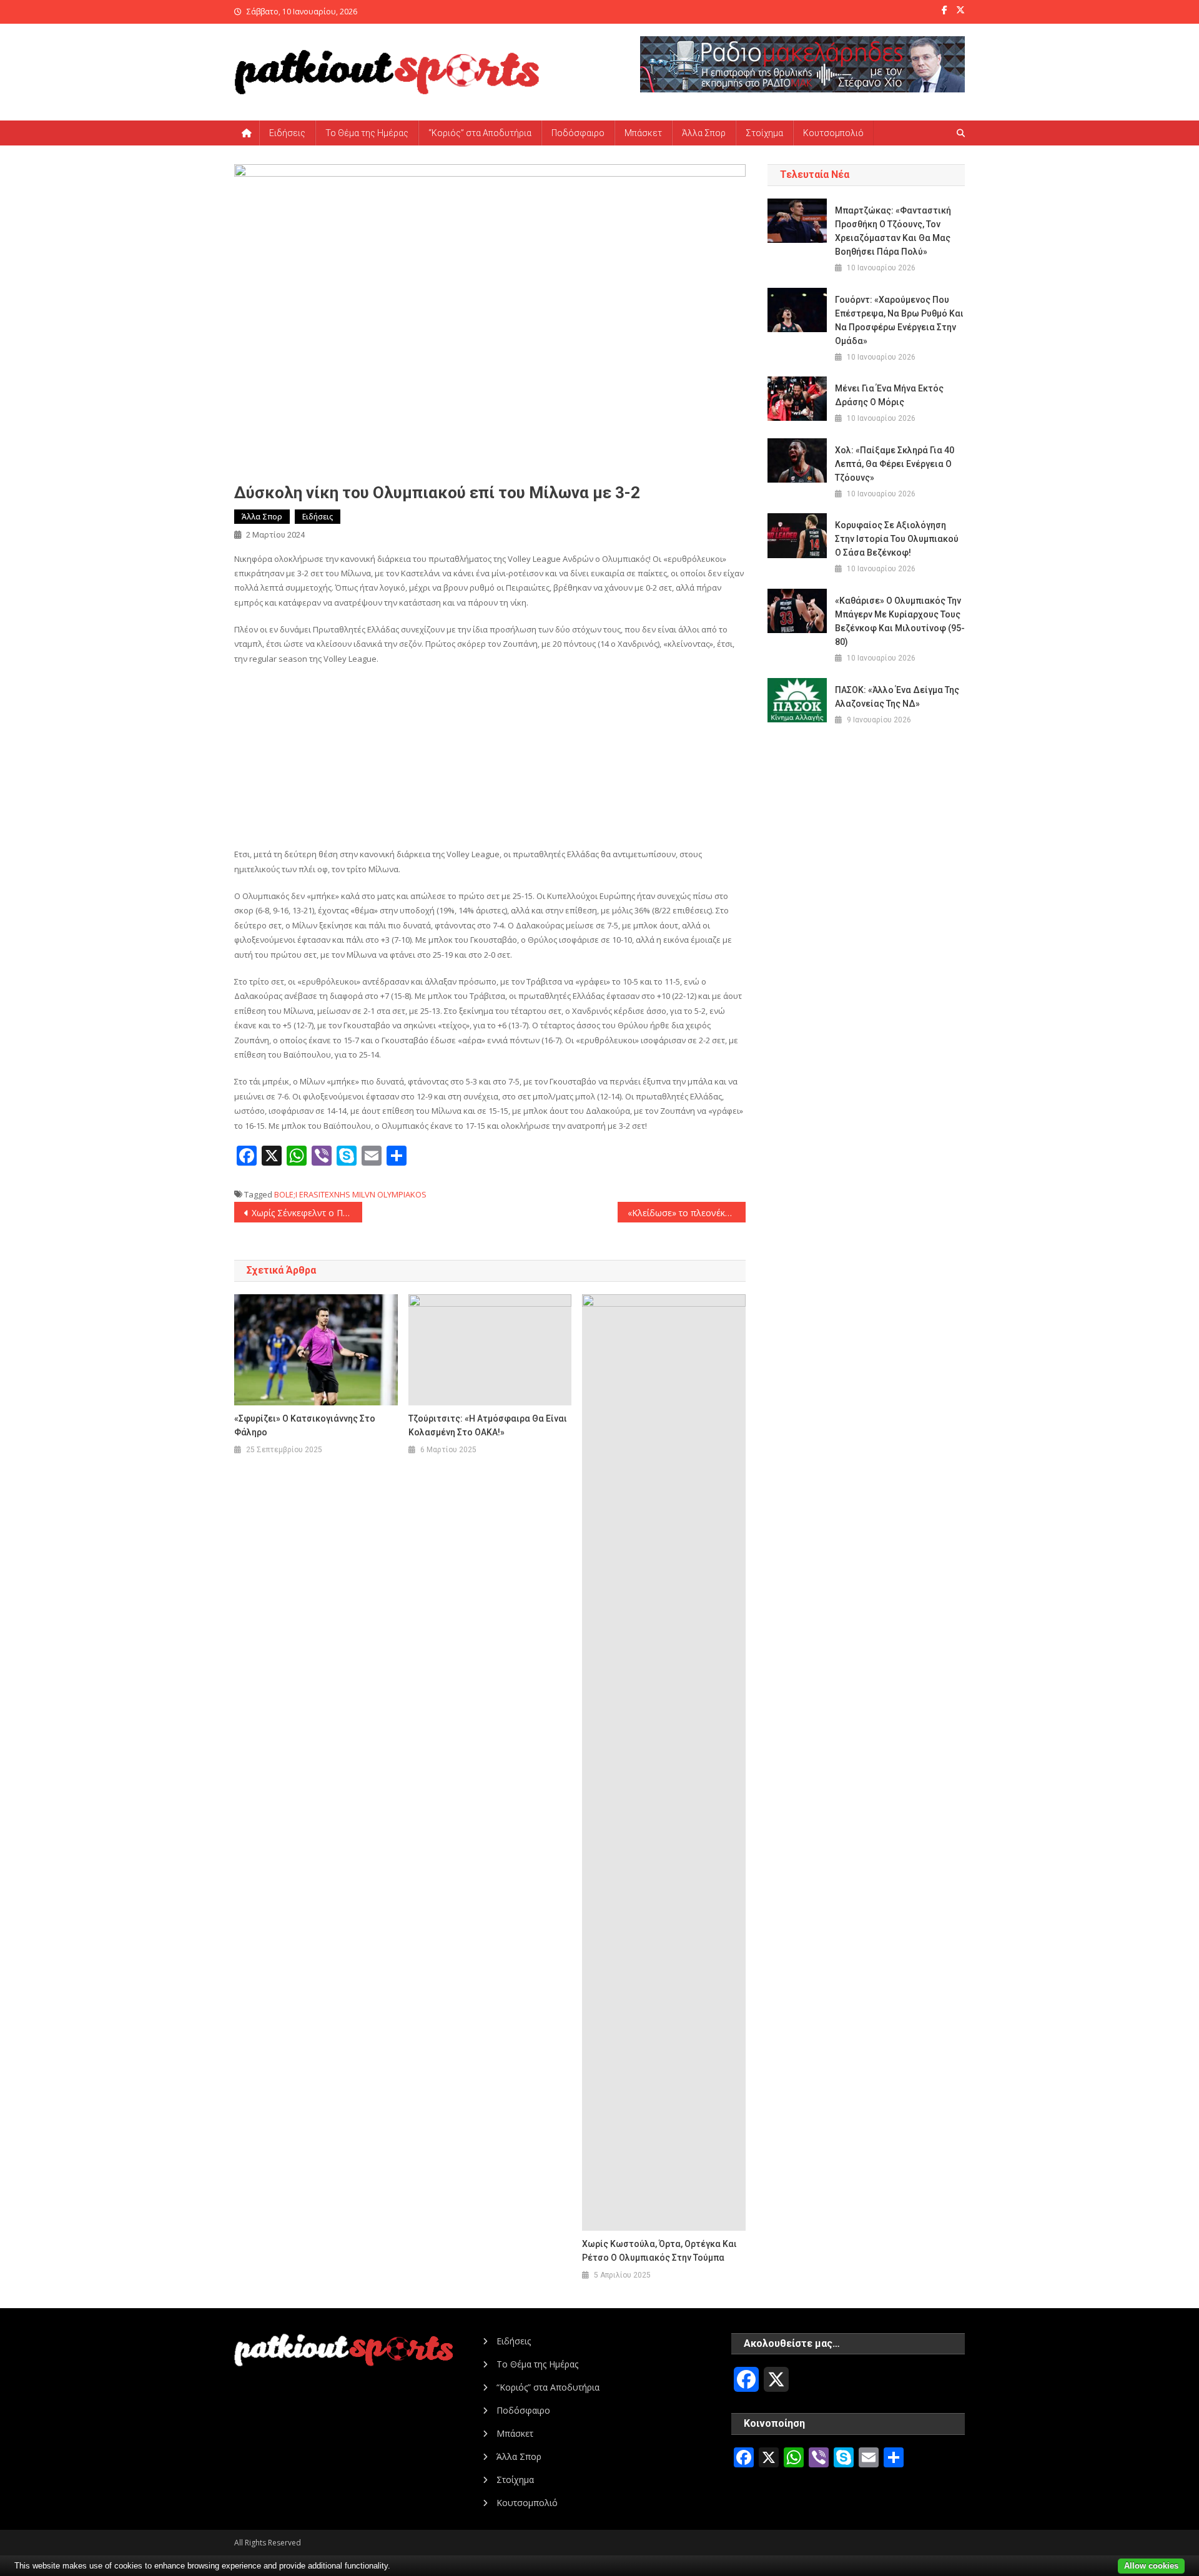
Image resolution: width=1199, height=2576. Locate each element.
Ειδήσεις (287, 133)
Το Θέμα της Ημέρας (367, 133)
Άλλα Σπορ (704, 133)
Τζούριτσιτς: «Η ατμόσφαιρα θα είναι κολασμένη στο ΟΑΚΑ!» (488, 1425)
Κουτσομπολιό (833, 133)
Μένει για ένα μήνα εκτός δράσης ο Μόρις (889, 395)
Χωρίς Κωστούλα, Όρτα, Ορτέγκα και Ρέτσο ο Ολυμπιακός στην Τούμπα (659, 2251)
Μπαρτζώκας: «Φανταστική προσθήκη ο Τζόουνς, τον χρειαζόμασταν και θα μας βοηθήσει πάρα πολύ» (893, 231)
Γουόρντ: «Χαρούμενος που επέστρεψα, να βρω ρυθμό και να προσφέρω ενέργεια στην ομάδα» (899, 320)
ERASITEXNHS (325, 1194)
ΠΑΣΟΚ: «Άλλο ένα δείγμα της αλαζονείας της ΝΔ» (897, 697)
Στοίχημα (764, 133)
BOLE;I (286, 1194)
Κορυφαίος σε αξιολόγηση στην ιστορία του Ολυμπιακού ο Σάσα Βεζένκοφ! (897, 539)
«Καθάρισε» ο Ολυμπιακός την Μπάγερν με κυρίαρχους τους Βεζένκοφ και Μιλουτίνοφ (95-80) (900, 621)
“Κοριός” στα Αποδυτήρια (480, 133)
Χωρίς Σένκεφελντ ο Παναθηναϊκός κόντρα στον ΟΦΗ (307, 1213)
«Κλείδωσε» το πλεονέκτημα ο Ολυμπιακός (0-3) (687, 1213)
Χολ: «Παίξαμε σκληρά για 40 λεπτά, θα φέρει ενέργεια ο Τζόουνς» (895, 464)
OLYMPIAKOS (402, 1194)
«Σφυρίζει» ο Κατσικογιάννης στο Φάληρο (305, 1425)
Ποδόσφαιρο (578, 133)
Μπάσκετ (643, 133)
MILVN (364, 1194)
